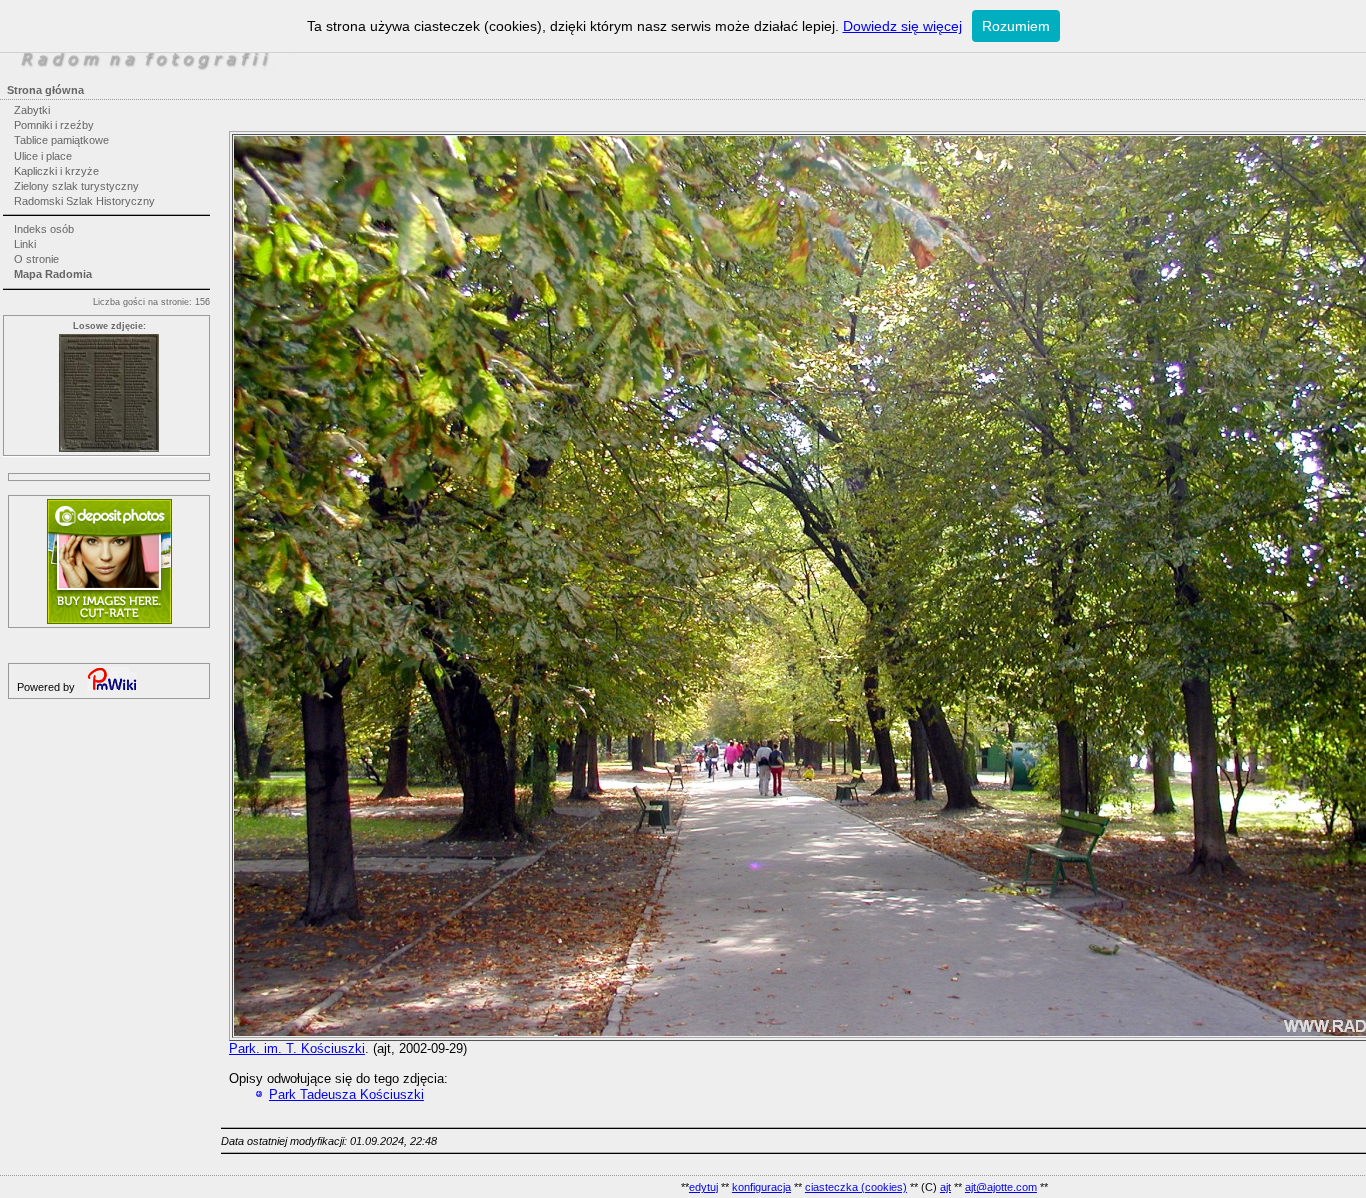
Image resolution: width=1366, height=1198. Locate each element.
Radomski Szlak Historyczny (84, 201)
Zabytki (32, 110)
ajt (945, 1187)
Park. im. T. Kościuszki (297, 1048)
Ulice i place (43, 156)
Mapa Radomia (53, 274)
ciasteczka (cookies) (856, 1187)
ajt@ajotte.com (1001, 1187)
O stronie (36, 259)
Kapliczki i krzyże (56, 171)
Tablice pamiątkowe (61, 140)
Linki (25, 244)
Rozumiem (1016, 26)
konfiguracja (761, 1187)
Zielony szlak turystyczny (76, 186)
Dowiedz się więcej (902, 26)
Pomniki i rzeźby (54, 125)
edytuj (703, 1187)
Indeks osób (44, 229)
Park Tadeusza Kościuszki (346, 1094)
